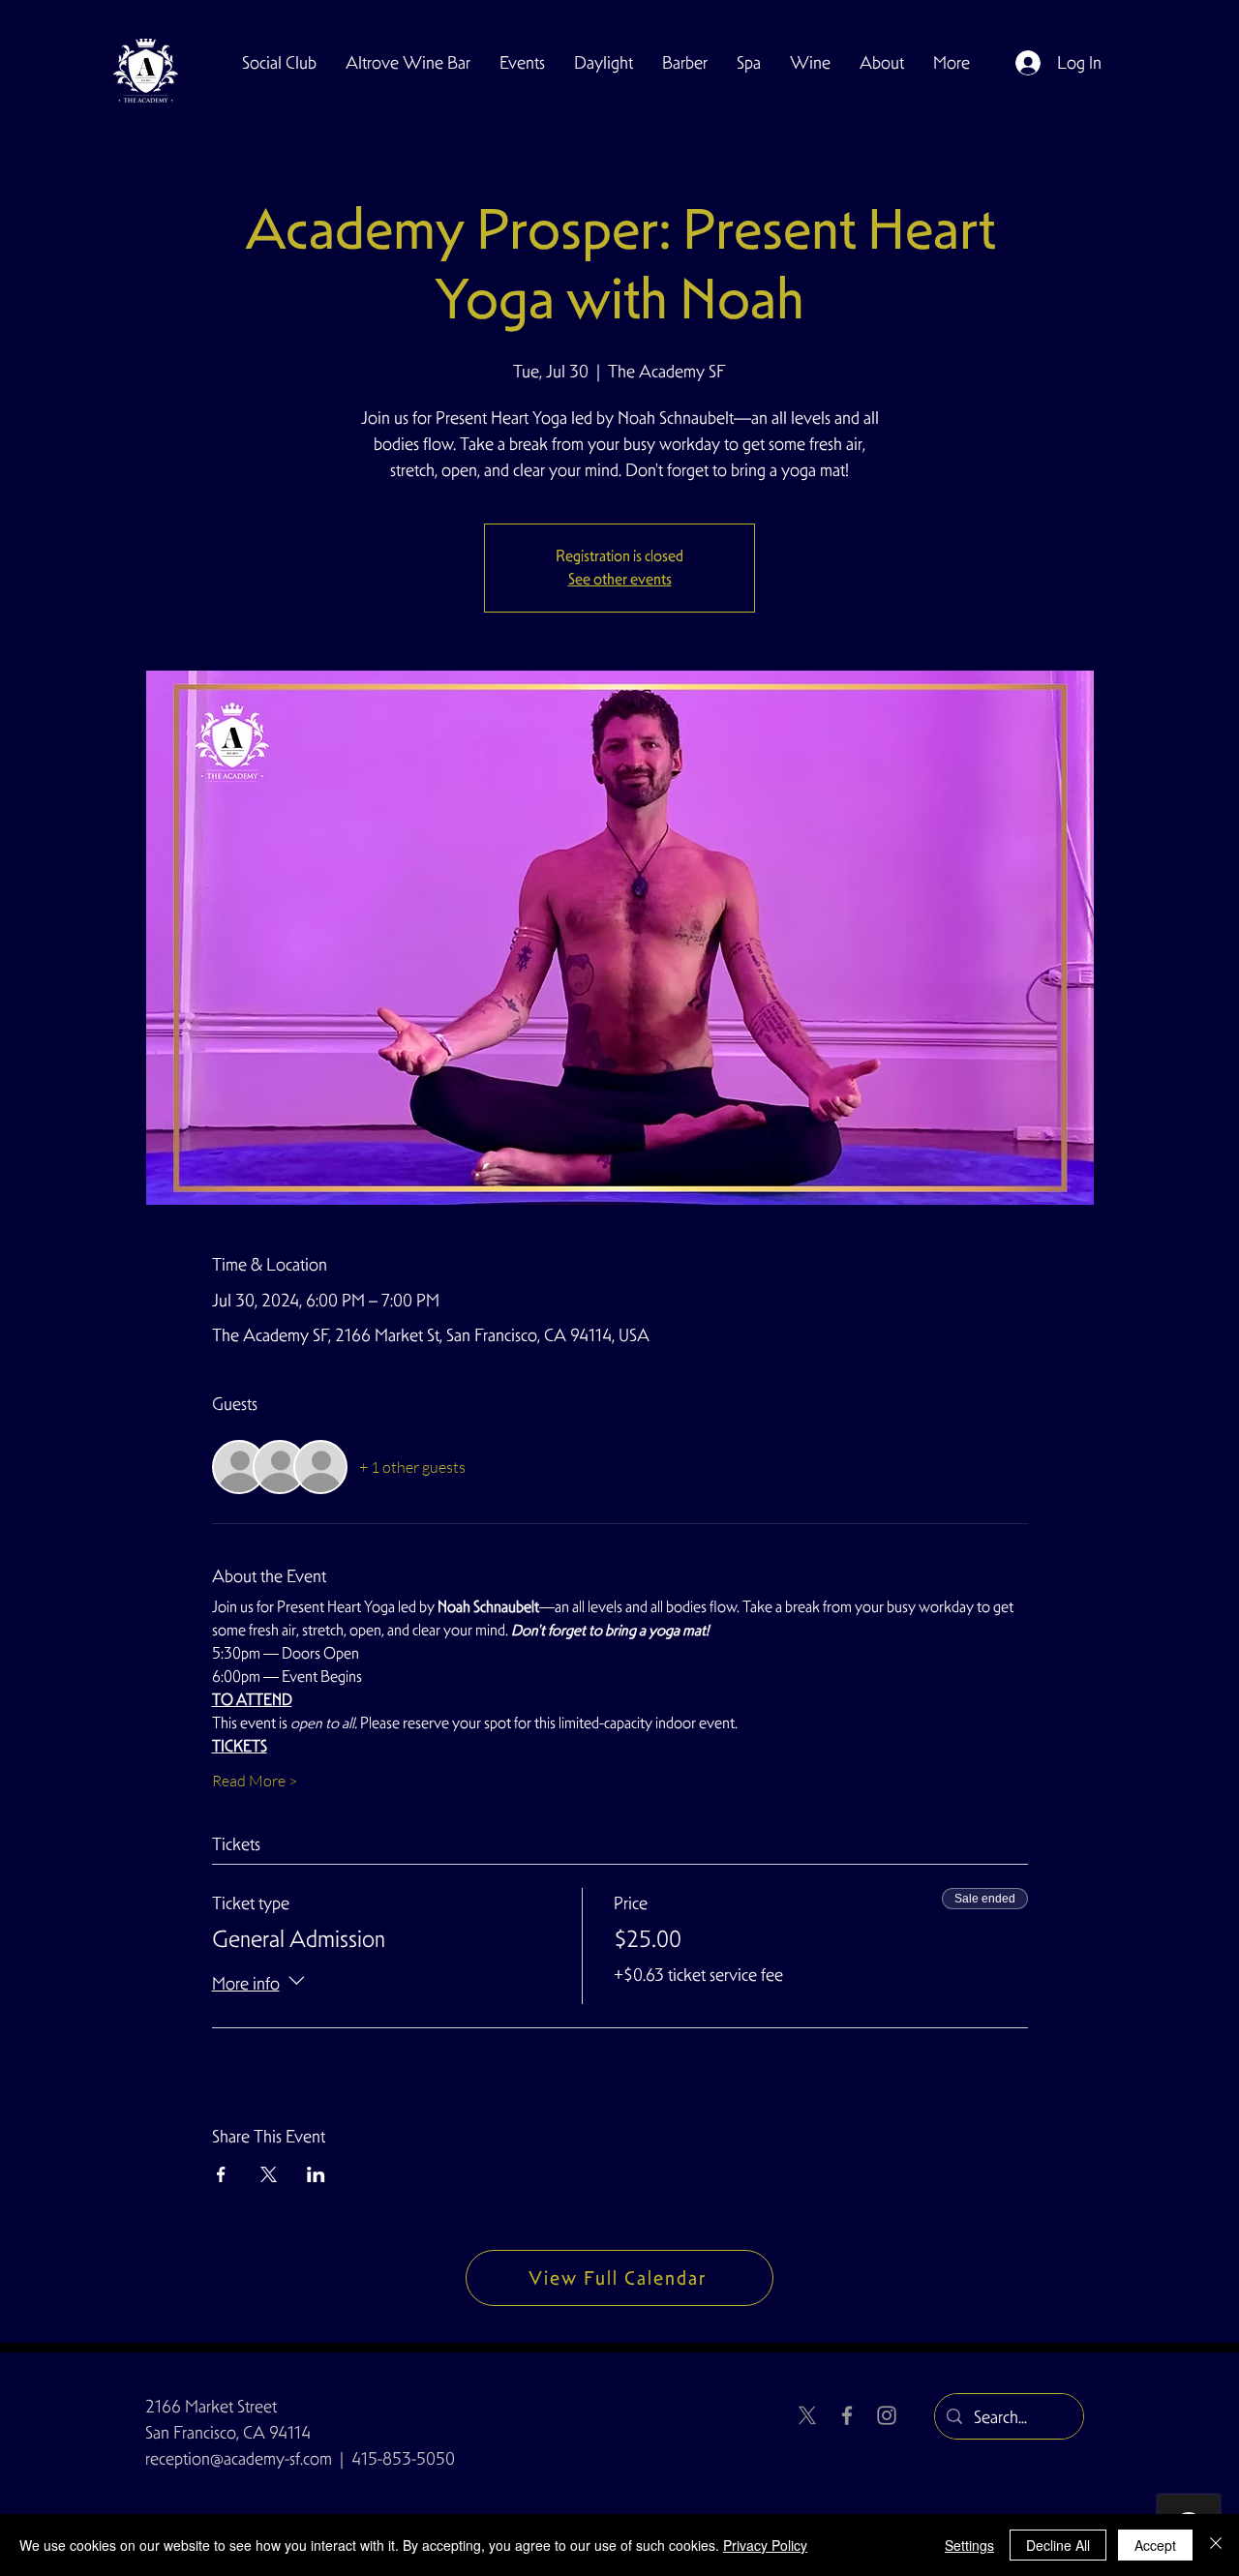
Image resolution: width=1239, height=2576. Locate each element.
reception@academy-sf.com (239, 2458)
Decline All (1058, 2545)
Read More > (255, 1781)
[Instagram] (887, 2415)
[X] (807, 2415)
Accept (1155, 2545)
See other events (620, 579)
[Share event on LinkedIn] (316, 2174)
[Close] (1216, 2545)
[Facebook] (847, 2415)
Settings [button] (969, 2545)
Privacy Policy (765, 2545)
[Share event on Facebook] (221, 2174)
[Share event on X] (269, 2174)
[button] (279, 63)
